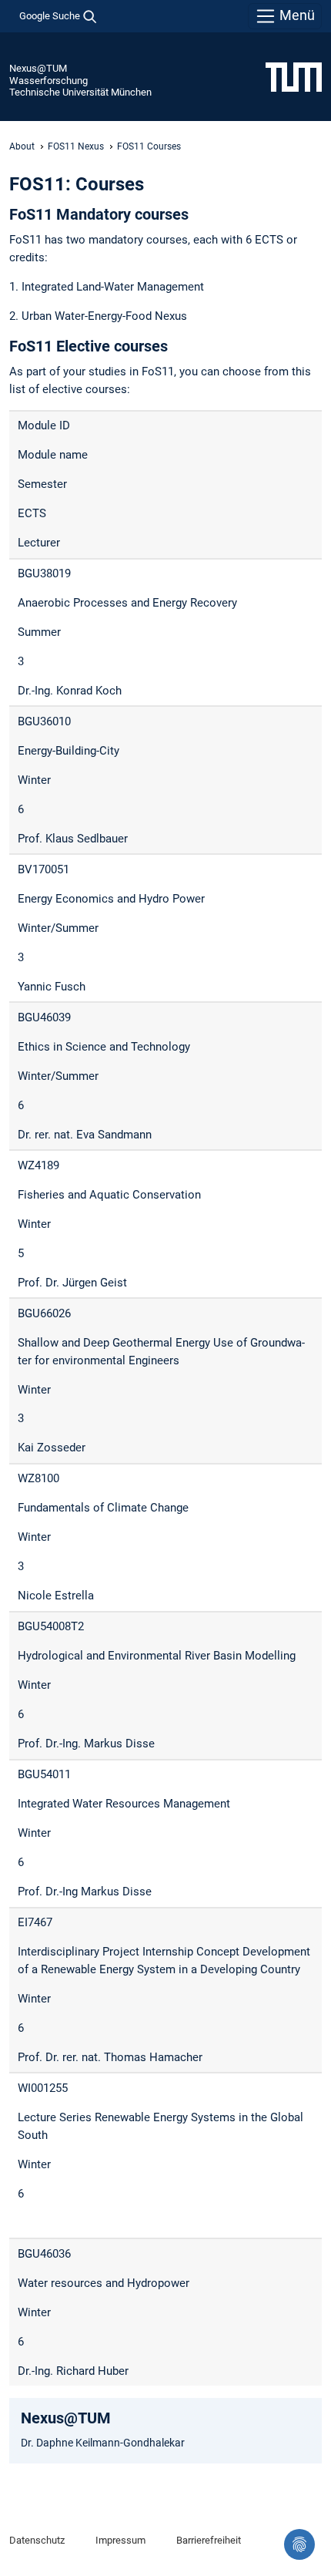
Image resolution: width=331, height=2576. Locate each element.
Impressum (120, 2540)
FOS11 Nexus (76, 146)
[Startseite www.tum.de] (294, 76)
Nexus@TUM (38, 68)
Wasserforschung (48, 81)
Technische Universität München (80, 92)
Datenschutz (37, 2540)
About (22, 146)
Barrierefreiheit (209, 2540)
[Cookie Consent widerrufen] (299, 2544)
